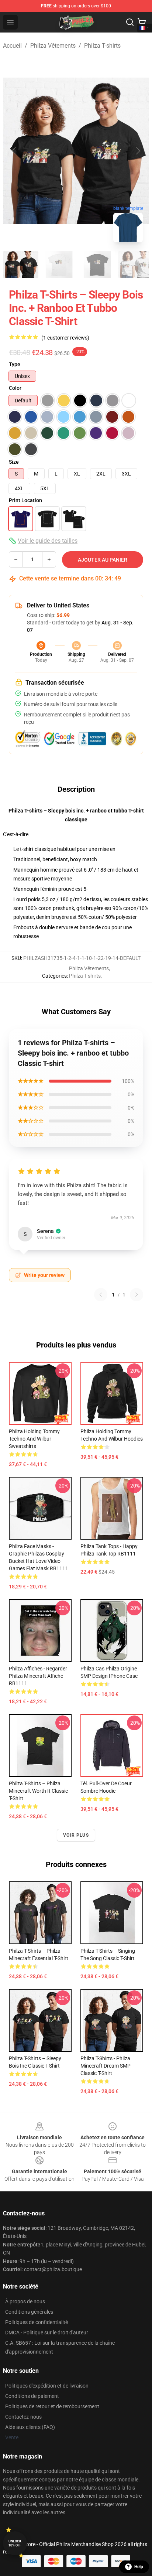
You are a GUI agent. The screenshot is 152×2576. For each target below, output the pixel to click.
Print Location (25, 500)
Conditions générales (29, 2312)
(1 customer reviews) (65, 338)
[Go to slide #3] (97, 265)
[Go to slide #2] (59, 265)
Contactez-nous (23, 2417)
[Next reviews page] (137, 1295)
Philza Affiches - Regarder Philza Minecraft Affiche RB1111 (38, 1676)
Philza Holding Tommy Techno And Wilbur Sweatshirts (34, 1439)
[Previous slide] (14, 151)
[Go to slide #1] (21, 265)
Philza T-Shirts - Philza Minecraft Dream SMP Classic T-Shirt (106, 2066)
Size (14, 462)
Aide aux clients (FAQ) (30, 2427)
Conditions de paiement (32, 2396)
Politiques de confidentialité (37, 2322)
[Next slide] (138, 151)
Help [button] (139, 2567)
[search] (130, 22)
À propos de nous (25, 2301)
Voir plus (76, 1835)
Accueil (12, 46)
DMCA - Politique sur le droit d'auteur (47, 2333)
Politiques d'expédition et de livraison (47, 2386)
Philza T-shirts (102, 46)
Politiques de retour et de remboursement (52, 2406)
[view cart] (142, 22)
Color (15, 388)
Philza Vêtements (53, 46)
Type (15, 364)
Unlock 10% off (15, 2543)
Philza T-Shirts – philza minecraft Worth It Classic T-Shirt (38, 1791)
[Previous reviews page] (101, 1295)
